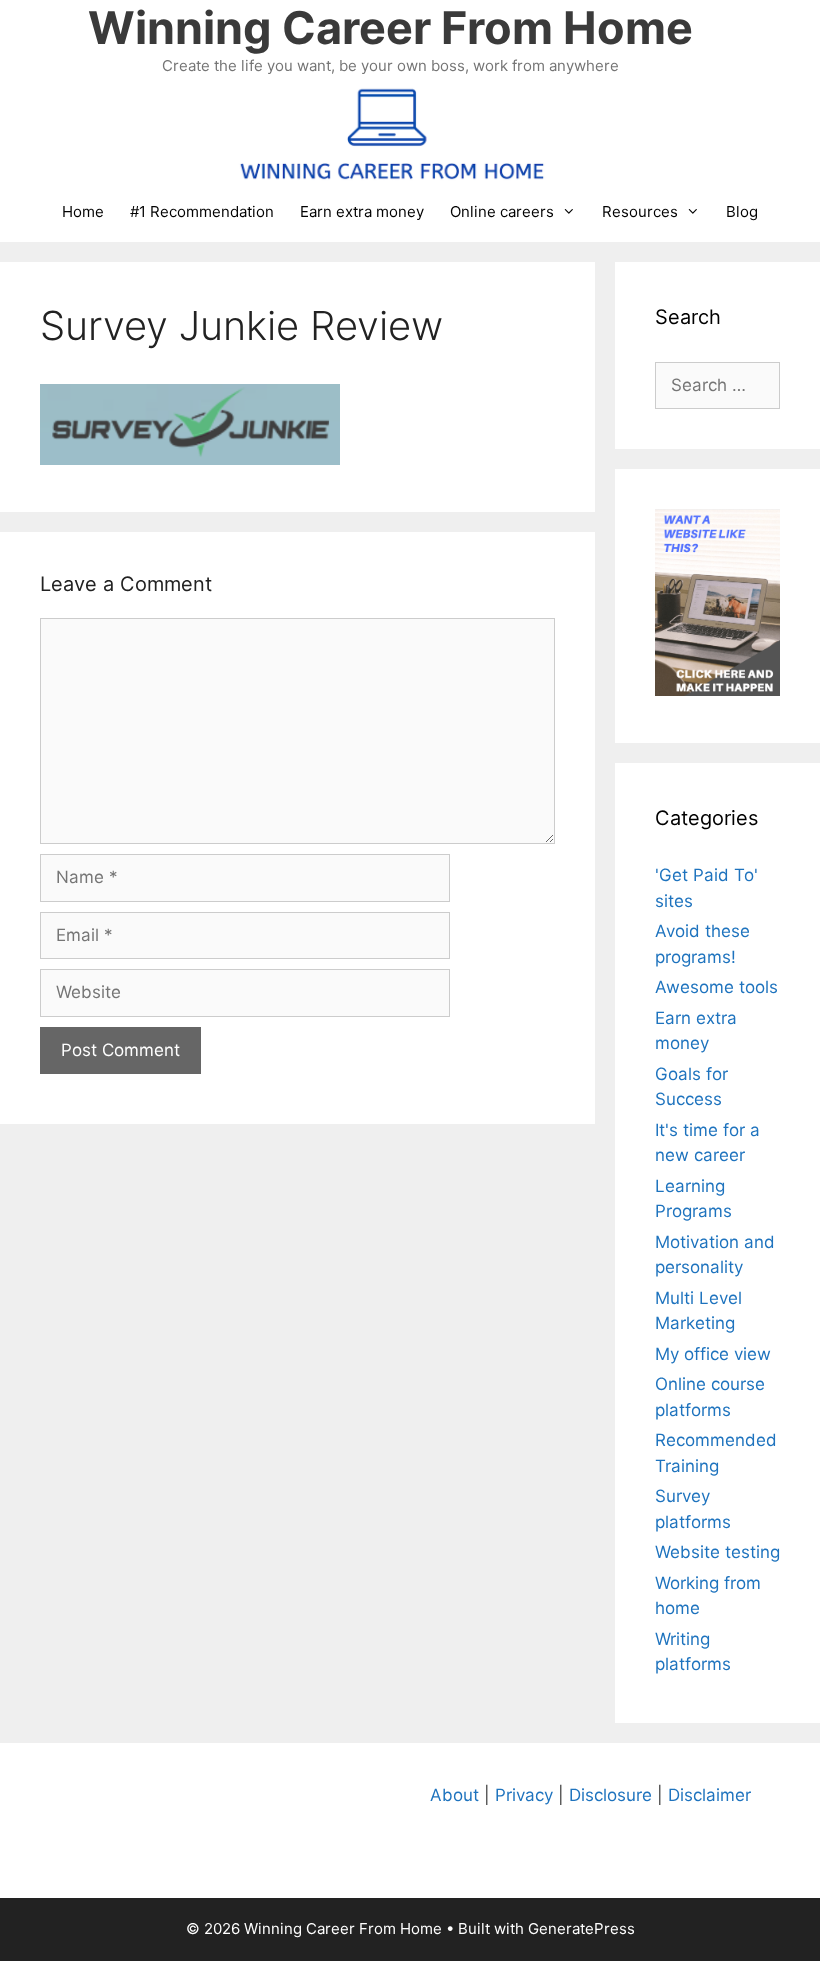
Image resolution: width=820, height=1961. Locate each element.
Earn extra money (362, 211)
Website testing (717, 1552)
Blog (742, 211)
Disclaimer (709, 1795)
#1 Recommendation (202, 211)
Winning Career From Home (390, 27)
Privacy (524, 1795)
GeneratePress (581, 1928)
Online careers (502, 211)
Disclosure (610, 1795)
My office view (713, 1354)
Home (83, 211)
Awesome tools (716, 987)
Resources (640, 211)
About (454, 1795)
